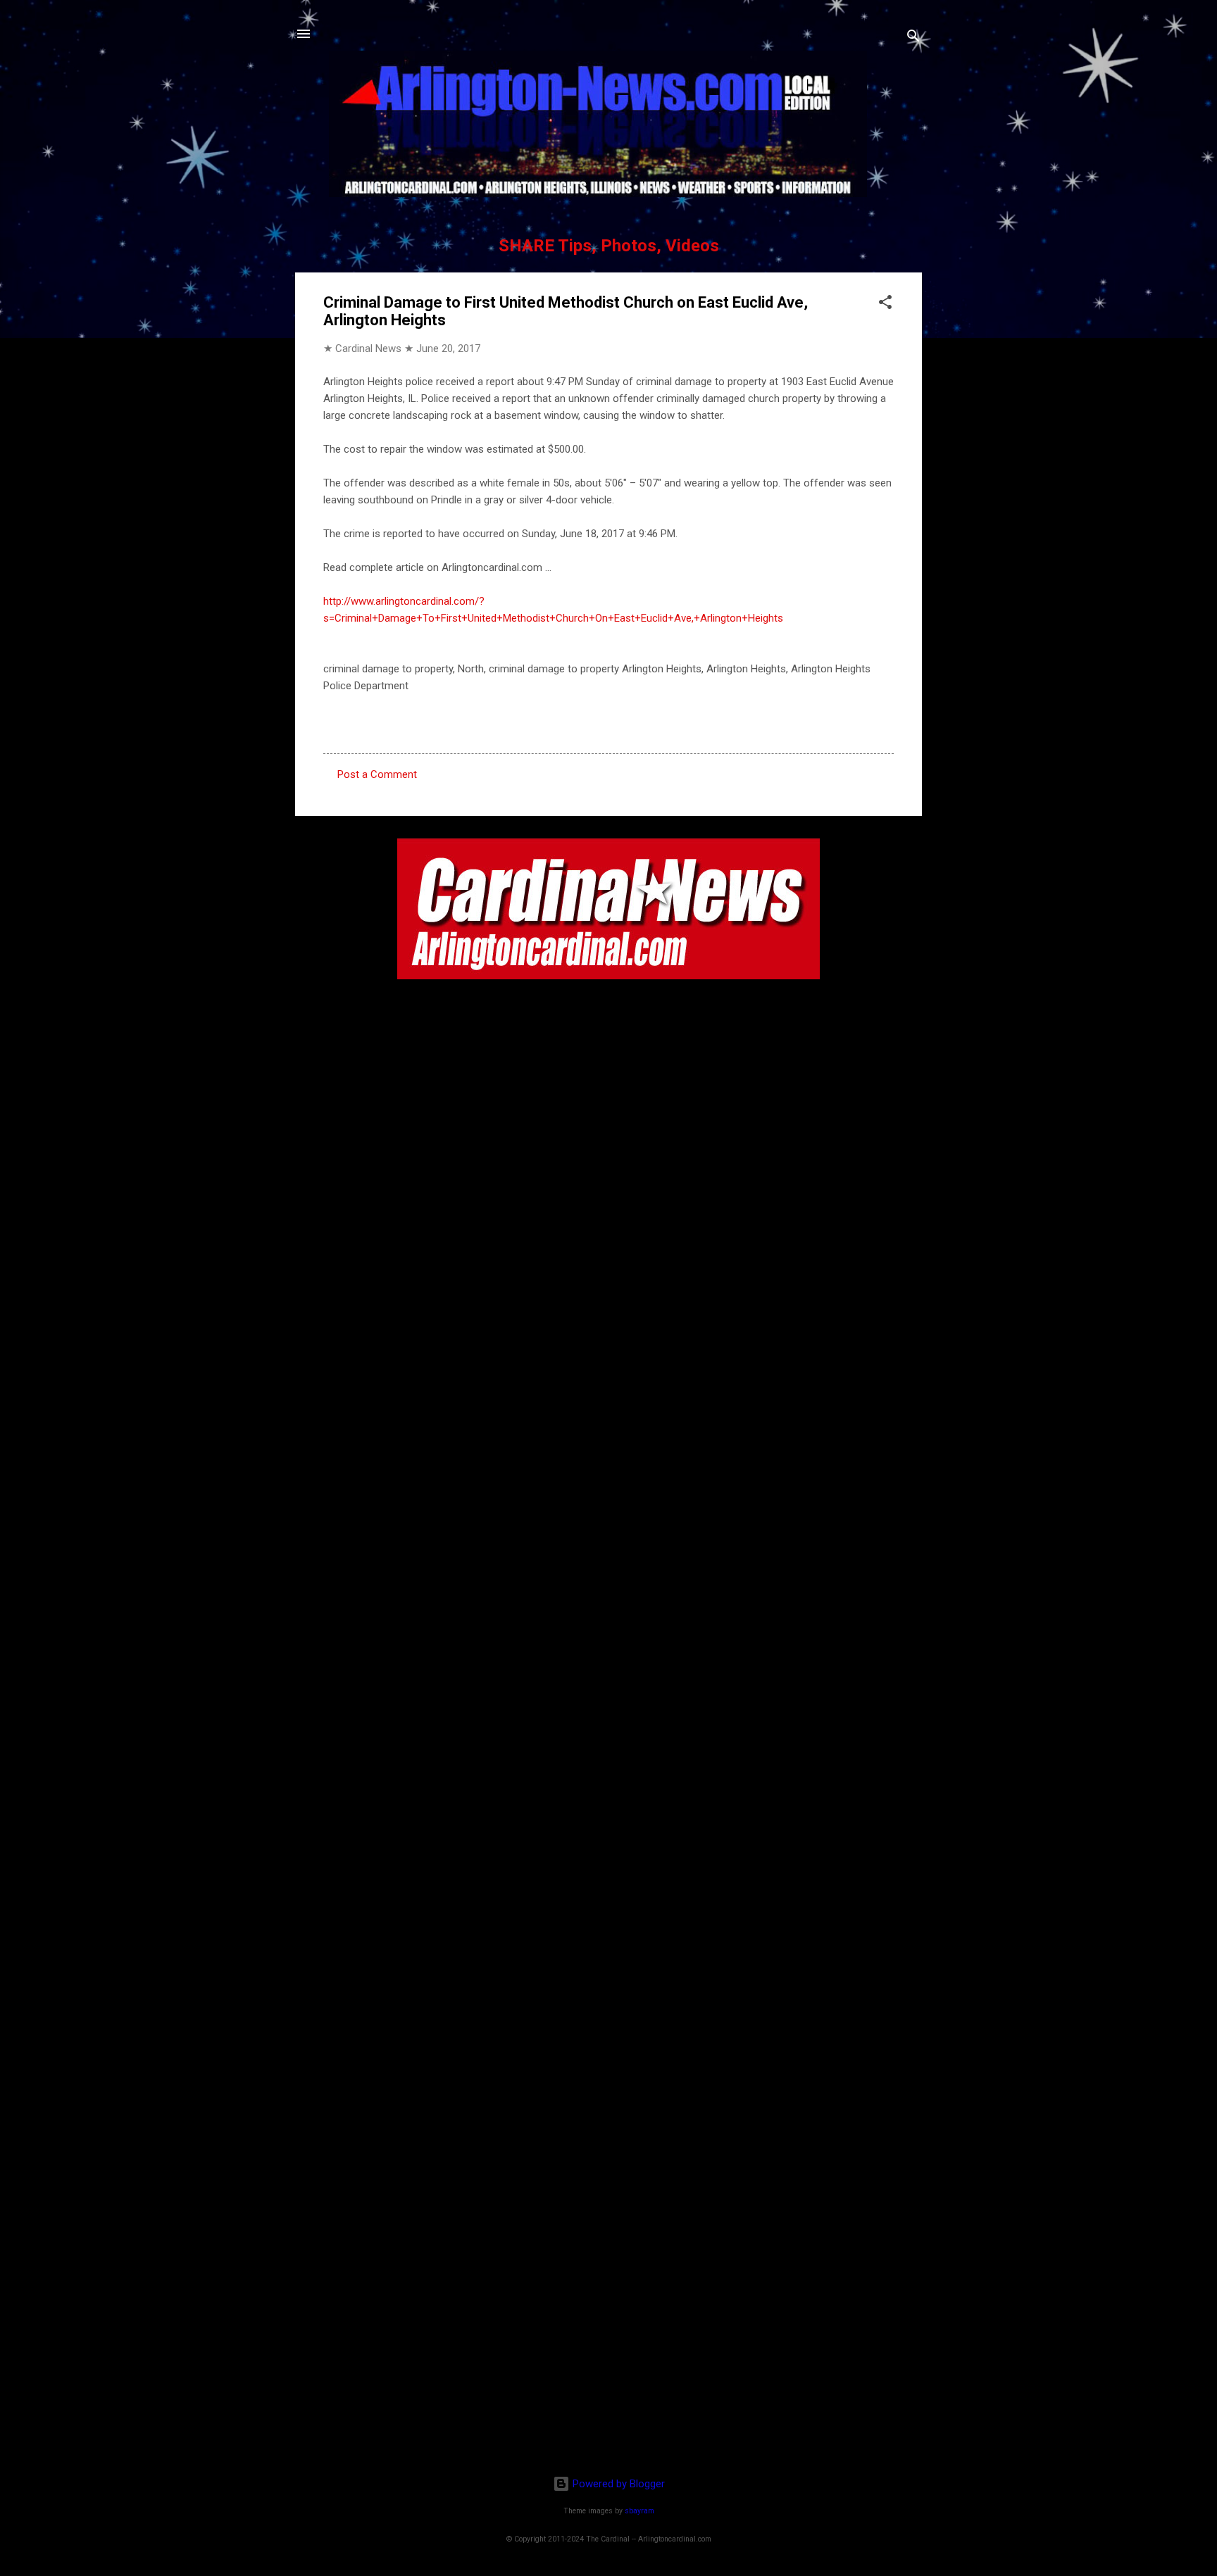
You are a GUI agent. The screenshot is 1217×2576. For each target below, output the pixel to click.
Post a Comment (377, 774)
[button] (885, 304)
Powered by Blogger (617, 2484)
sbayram (639, 2511)
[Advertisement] (608, 2373)
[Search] (913, 38)
